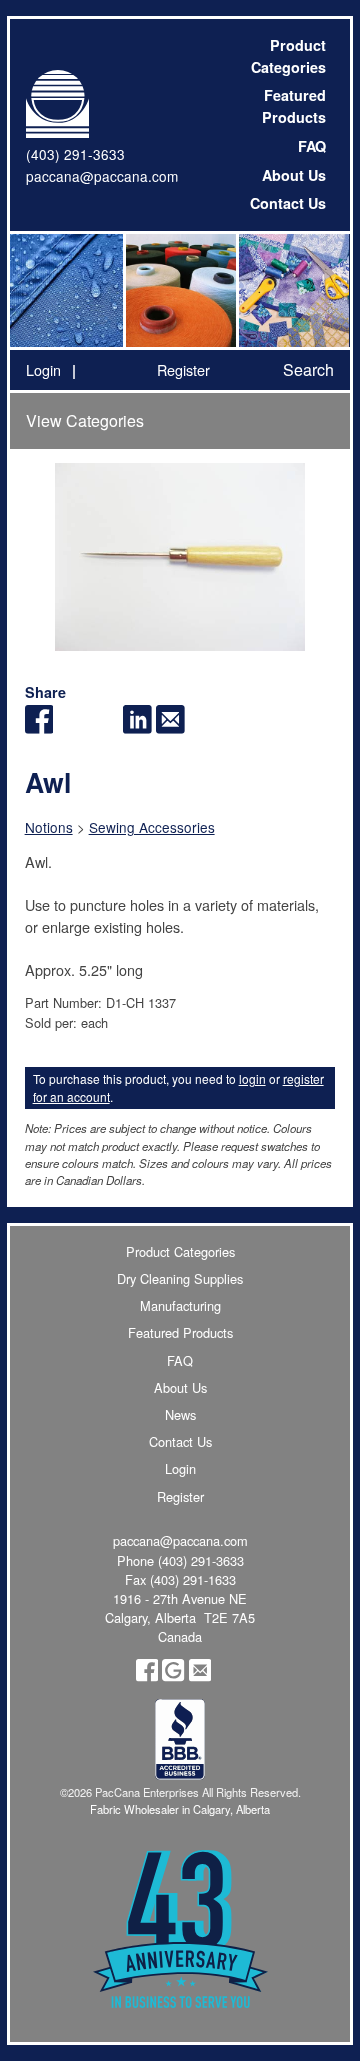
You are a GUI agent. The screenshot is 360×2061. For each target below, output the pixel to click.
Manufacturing (180, 1305)
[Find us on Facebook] (147, 1676)
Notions (49, 827)
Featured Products (294, 106)
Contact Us (288, 203)
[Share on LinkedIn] (137, 727)
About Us (294, 175)
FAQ (312, 146)
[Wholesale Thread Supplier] (179, 290)
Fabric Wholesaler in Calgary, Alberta (180, 1809)
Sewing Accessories (152, 827)
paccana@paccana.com (102, 176)
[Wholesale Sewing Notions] (292, 290)
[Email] (170, 727)
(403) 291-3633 (75, 154)
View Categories (85, 420)
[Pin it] (104, 727)
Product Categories (288, 56)
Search (308, 369)
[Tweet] (71, 727)
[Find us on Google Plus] (173, 1676)
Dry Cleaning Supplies (180, 1278)
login (252, 1078)
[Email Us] (200, 1676)
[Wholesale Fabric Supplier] (66, 290)
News (180, 1414)
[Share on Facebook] (39, 727)
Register (183, 369)
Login (43, 369)
